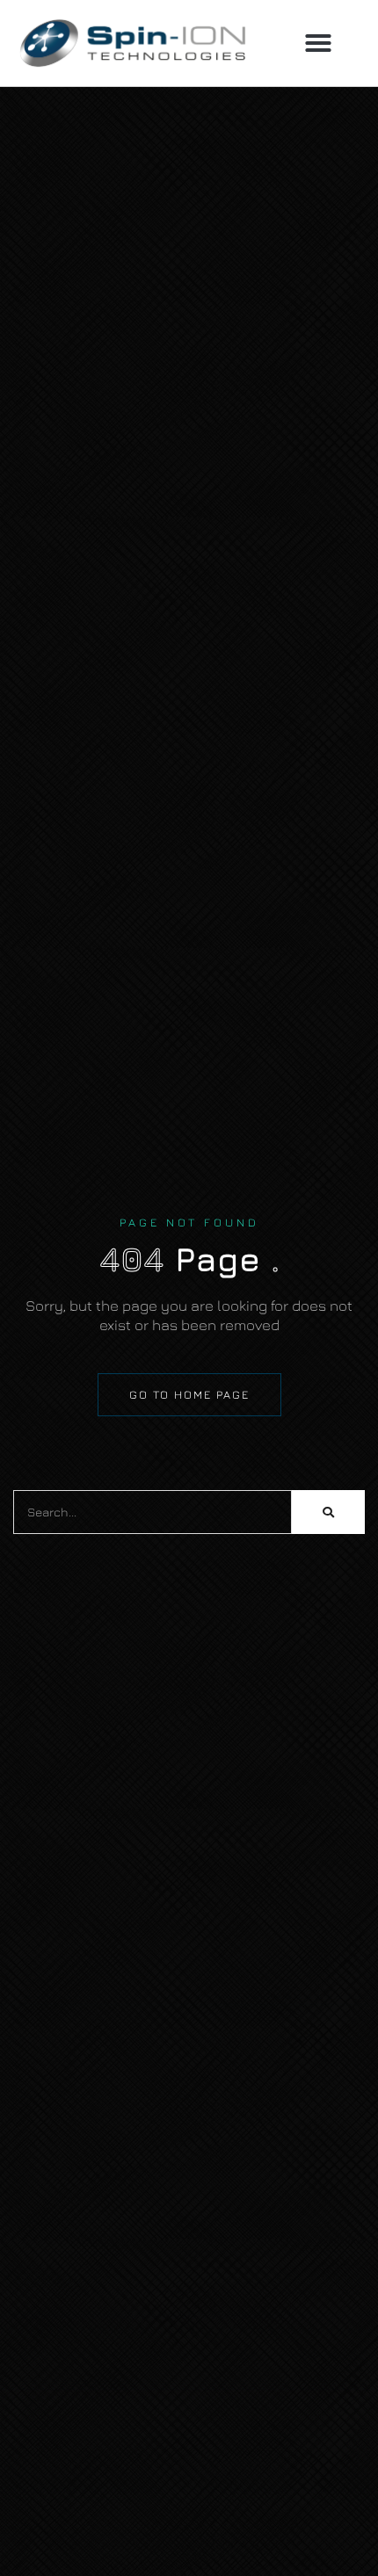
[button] (318, 43)
